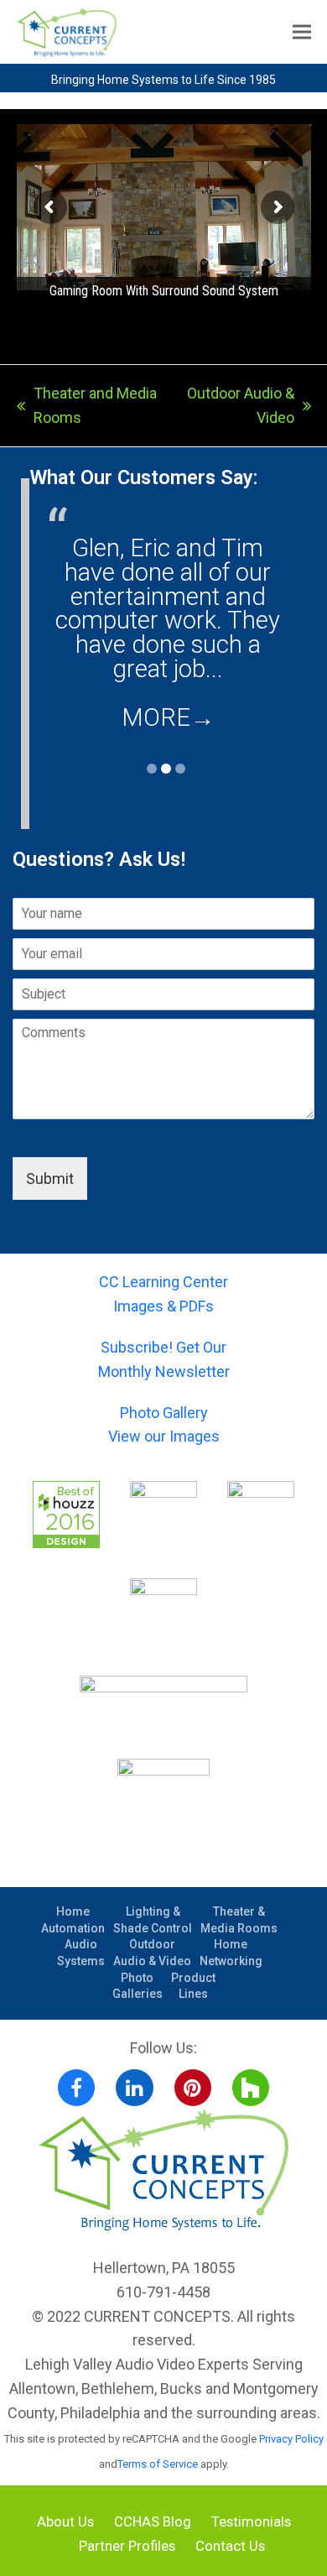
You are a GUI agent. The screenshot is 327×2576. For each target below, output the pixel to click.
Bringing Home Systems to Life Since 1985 (163, 80)
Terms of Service (158, 2464)
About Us (65, 2522)
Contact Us (230, 2546)
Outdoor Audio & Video (238, 407)
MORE (168, 717)
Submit (50, 1178)
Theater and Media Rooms (87, 407)
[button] (302, 32)
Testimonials (251, 2522)
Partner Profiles (127, 2546)
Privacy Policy (291, 2439)
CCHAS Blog (153, 2522)
